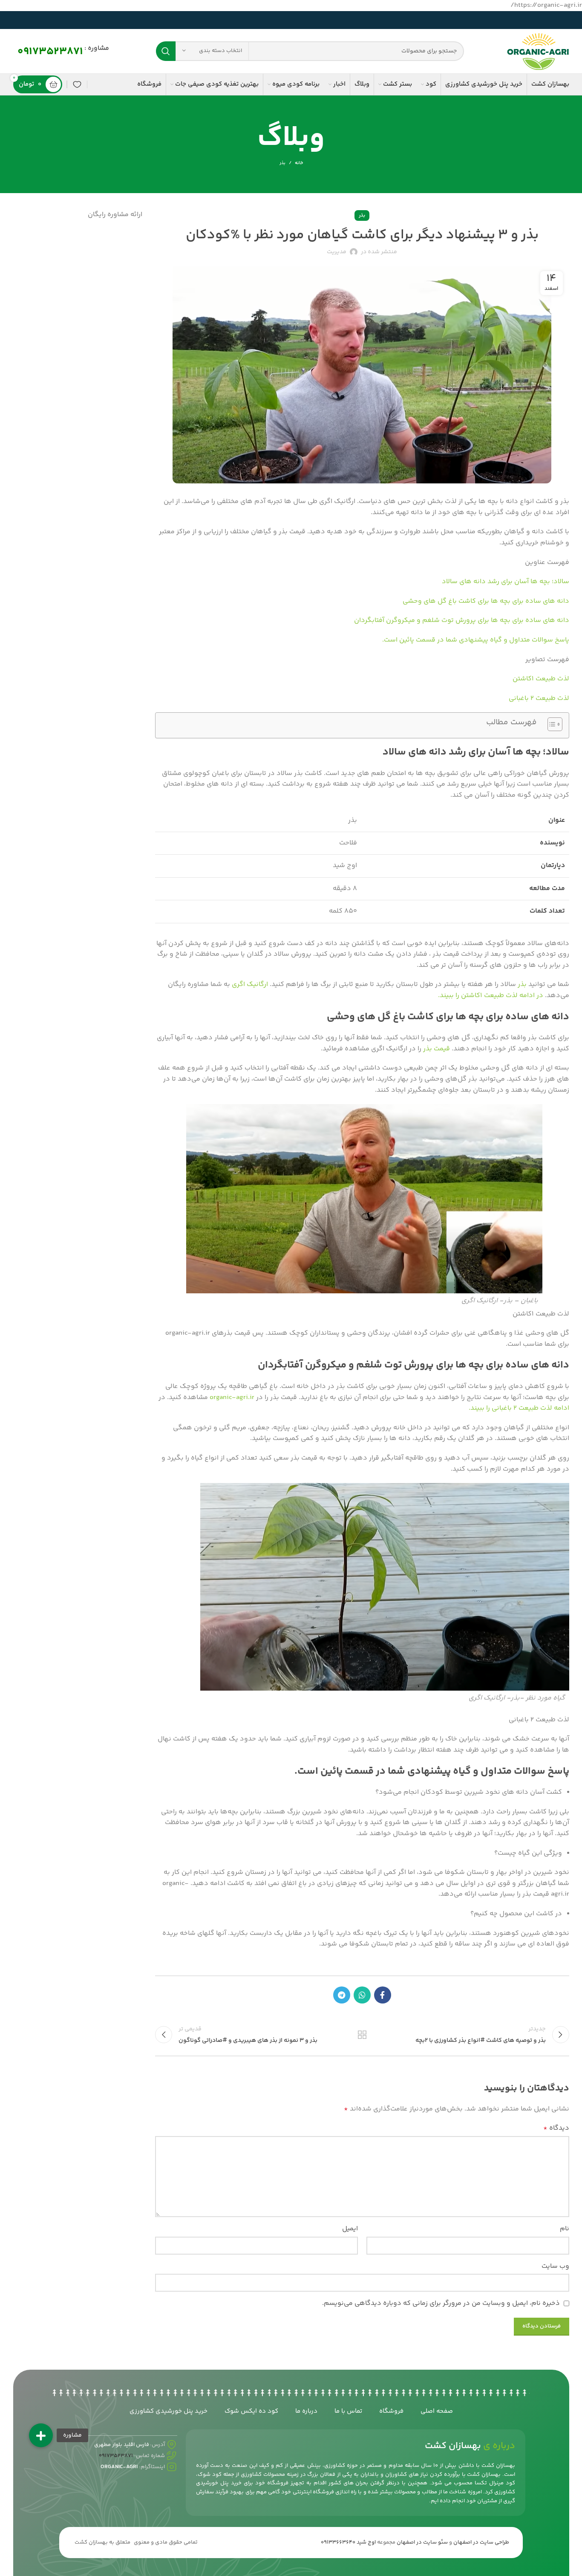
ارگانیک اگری (250, 984)
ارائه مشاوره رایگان (115, 215)
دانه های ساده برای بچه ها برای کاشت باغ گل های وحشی (486, 601)
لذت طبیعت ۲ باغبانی (539, 698)
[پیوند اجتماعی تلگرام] (342, 1995)
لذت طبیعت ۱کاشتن (541, 679)
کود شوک (210, 2475)
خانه (299, 163)
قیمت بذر (436, 1049)
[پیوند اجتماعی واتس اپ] (362, 1995)
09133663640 (338, 2542)
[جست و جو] (166, 51)
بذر (282, 163)
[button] (41, 2435)
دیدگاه (556, 2128)
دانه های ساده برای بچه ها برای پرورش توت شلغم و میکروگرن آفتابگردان (462, 620)
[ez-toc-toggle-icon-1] (551, 725)
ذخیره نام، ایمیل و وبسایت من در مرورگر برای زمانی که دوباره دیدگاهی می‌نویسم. (441, 2303)
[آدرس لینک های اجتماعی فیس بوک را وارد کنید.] (383, 1995)
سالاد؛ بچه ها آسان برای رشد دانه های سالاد (506, 582)
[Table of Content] (555, 724)
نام (565, 2229)
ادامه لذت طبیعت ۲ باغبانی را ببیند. (519, 1408)
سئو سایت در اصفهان (422, 2542)
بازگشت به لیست (362, 2035)
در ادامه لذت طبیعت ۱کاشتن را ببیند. (491, 996)
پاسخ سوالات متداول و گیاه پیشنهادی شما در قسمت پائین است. (476, 640)
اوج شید (366, 2542)
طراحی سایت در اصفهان (481, 2542)
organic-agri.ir (232, 1398)
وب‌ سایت (555, 2266)
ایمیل (350, 2229)
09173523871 (50, 52)
